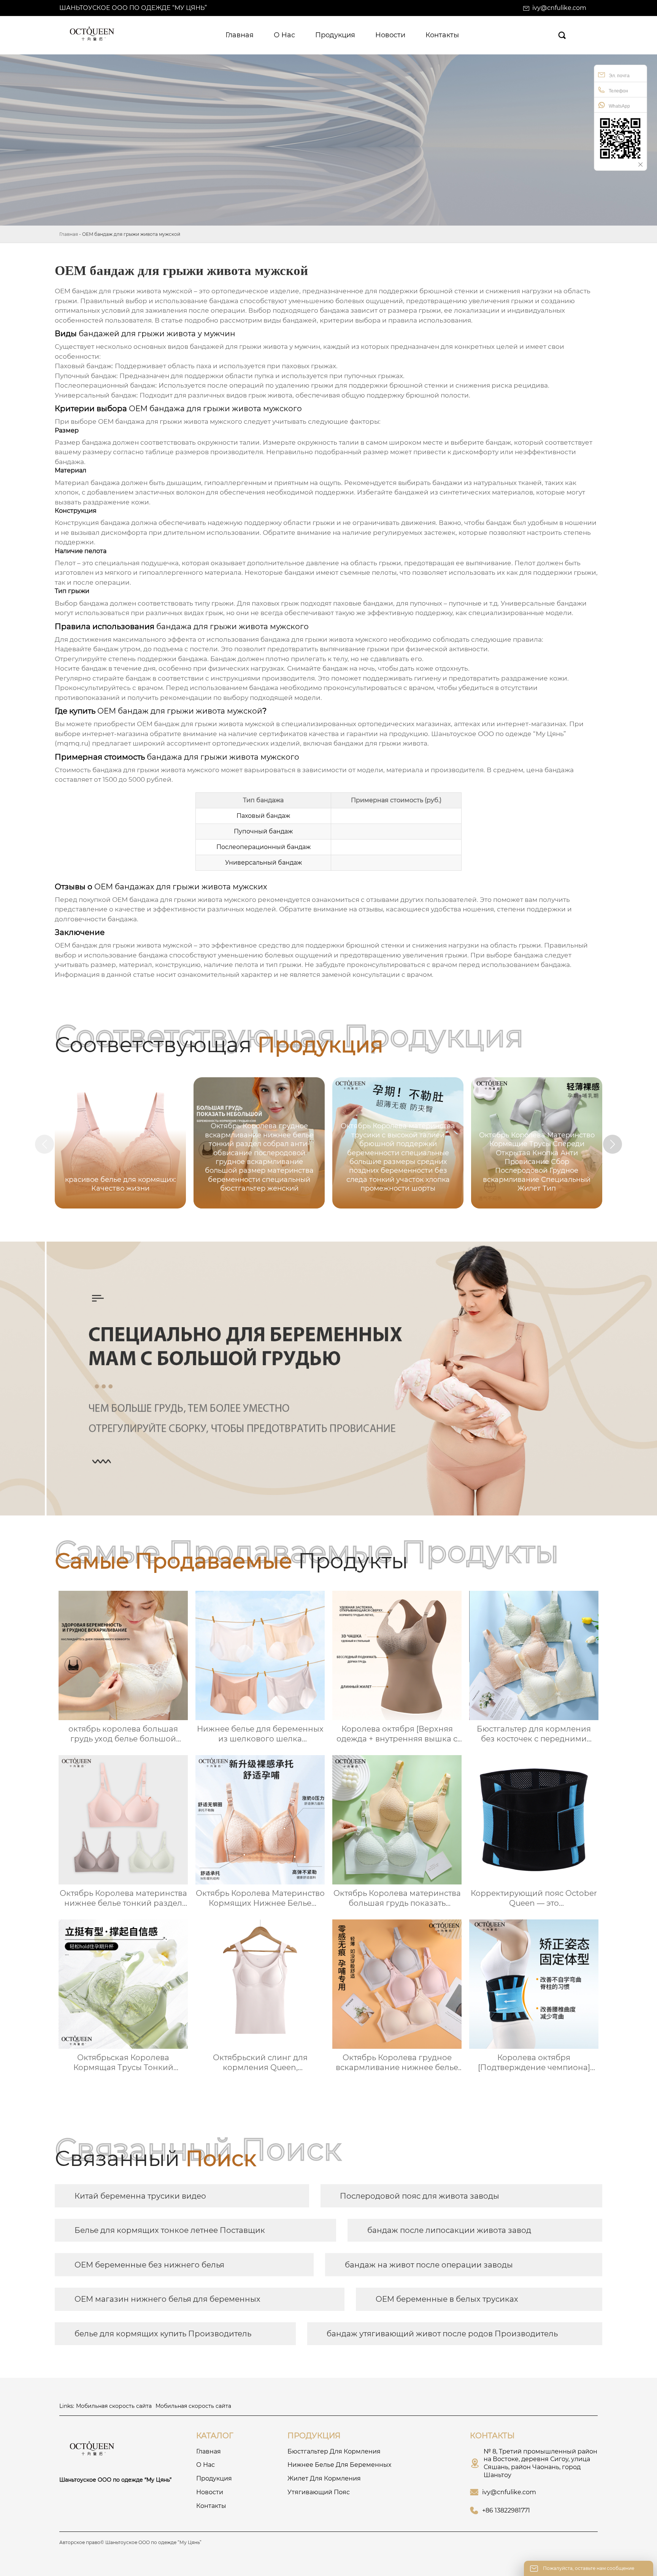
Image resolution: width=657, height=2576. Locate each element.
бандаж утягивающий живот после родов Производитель (442, 2334)
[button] (613, 1144)
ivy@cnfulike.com (559, 8)
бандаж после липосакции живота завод (449, 2230)
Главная (69, 234)
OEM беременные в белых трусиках (447, 2299)
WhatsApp (619, 106)
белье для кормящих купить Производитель (163, 2334)
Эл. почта (619, 76)
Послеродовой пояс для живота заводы (420, 2196)
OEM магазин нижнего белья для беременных (167, 2299)
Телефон (618, 91)
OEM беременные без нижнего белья (149, 2265)
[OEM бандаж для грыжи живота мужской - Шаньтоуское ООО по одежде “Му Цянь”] (93, 35)
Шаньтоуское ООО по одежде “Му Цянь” (133, 8)
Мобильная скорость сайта (114, 2406)
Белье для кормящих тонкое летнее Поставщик (170, 2230)
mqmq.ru (73, 743)
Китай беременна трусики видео (140, 2196)
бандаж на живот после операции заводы (429, 2265)
